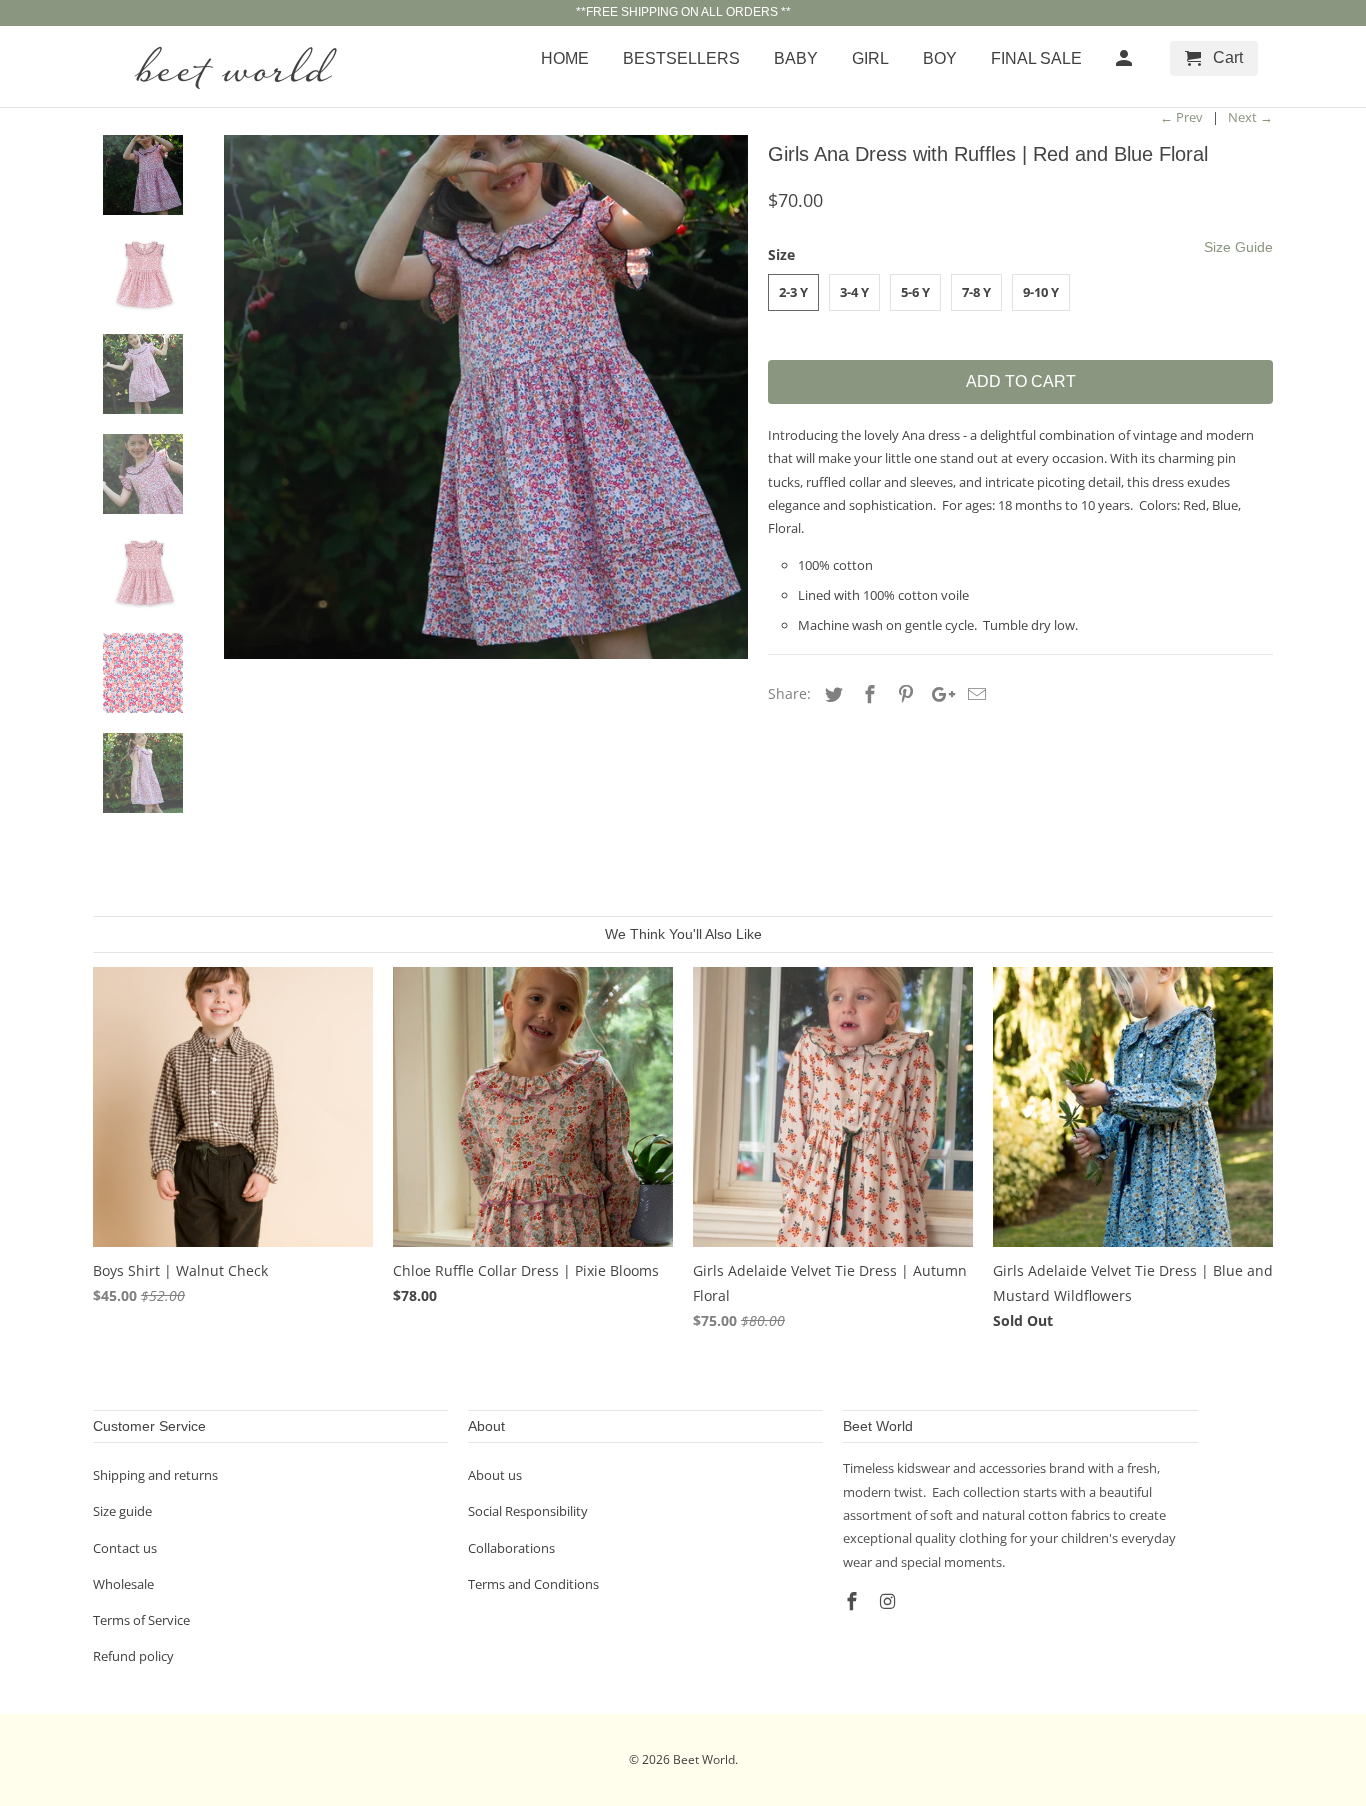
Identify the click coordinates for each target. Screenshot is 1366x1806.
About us (495, 1475)
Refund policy (133, 1656)
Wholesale (123, 1584)
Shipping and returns (155, 1475)
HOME (565, 58)
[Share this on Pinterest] (903, 694)
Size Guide (1238, 247)
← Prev (1181, 117)
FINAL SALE (1036, 58)
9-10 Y (1041, 292)
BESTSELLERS (681, 58)
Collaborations (511, 1548)
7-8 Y (976, 292)
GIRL (870, 58)
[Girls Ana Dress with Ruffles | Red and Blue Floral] (486, 397)
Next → (1250, 117)
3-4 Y (854, 292)
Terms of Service (141, 1620)
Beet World (704, 1759)
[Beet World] (233, 66)
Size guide (122, 1511)
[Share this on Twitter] (831, 694)
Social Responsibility (528, 1511)
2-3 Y (793, 292)
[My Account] (1125, 62)
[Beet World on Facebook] (854, 1601)
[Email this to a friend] (974, 694)
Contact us (125, 1548)
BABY (796, 58)
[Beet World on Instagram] (890, 1601)
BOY (940, 58)
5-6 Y (915, 292)
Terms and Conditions (533, 1584)
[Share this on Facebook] (867, 694)
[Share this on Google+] (938, 694)
